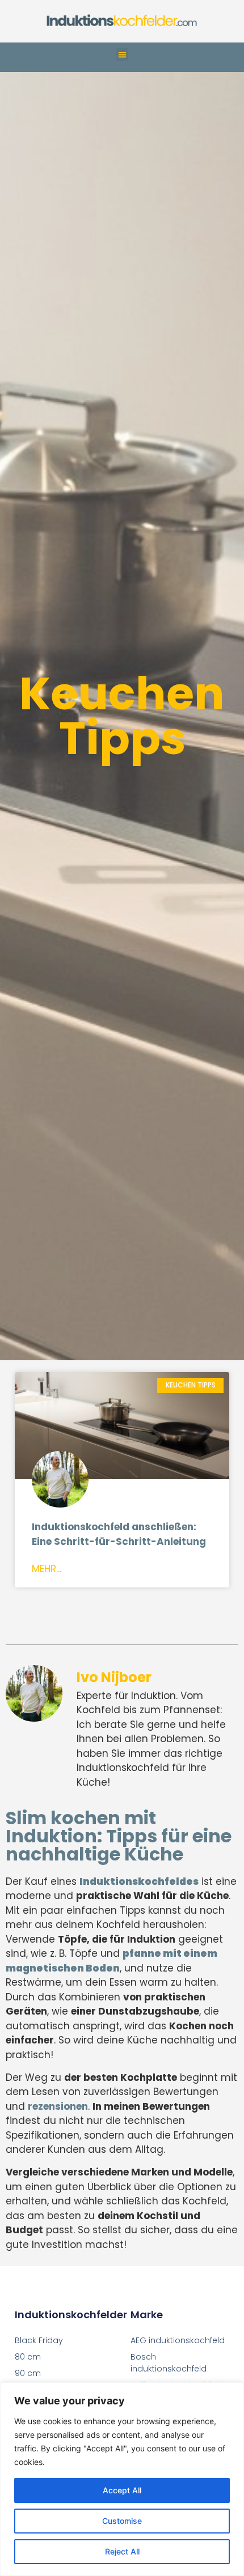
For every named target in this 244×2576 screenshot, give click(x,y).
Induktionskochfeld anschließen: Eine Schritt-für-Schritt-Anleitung (119, 1534)
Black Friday (39, 2340)
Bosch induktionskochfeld (169, 2363)
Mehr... (47, 1569)
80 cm (28, 2357)
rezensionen (58, 2106)
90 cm (28, 2373)
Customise (122, 2521)
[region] (122, 2479)
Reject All (122, 2551)
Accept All (122, 2490)
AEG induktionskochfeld (178, 2340)
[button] (122, 55)
